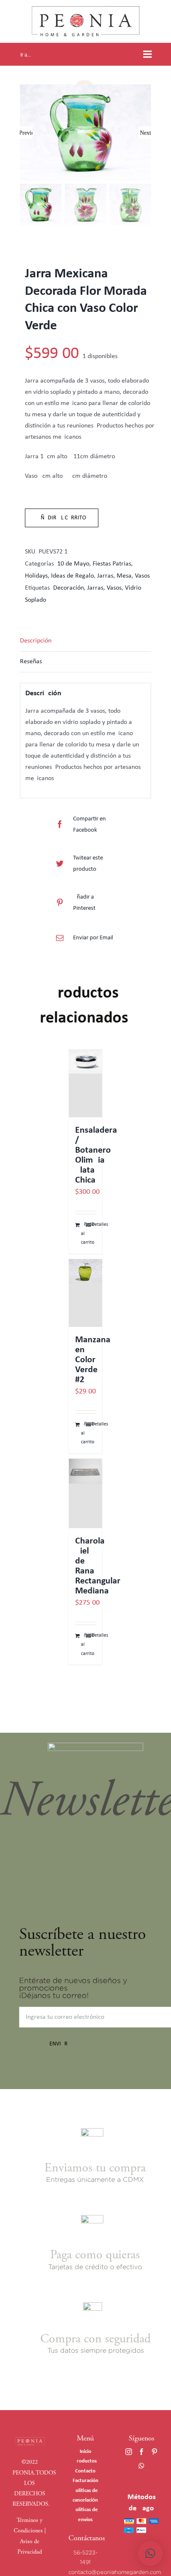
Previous (26, 133)
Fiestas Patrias (112, 564)
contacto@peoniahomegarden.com (115, 2572)
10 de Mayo (73, 564)
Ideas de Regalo (72, 576)
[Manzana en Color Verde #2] (85, 1293)
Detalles (94, 1225)
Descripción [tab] (36, 641)
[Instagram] (129, 2452)
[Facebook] (142, 2452)
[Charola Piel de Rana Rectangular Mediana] (85, 1493)
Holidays (36, 576)
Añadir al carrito (62, 518)
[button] (150, 2554)
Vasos (142, 576)
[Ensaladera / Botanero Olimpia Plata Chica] (85, 1083)
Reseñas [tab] (31, 662)
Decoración (68, 588)
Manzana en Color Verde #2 (93, 1360)
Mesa (124, 576)
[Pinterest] (154, 2452)
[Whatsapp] (142, 2466)
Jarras (105, 576)
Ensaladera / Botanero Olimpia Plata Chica (96, 1155)
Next (145, 133)
